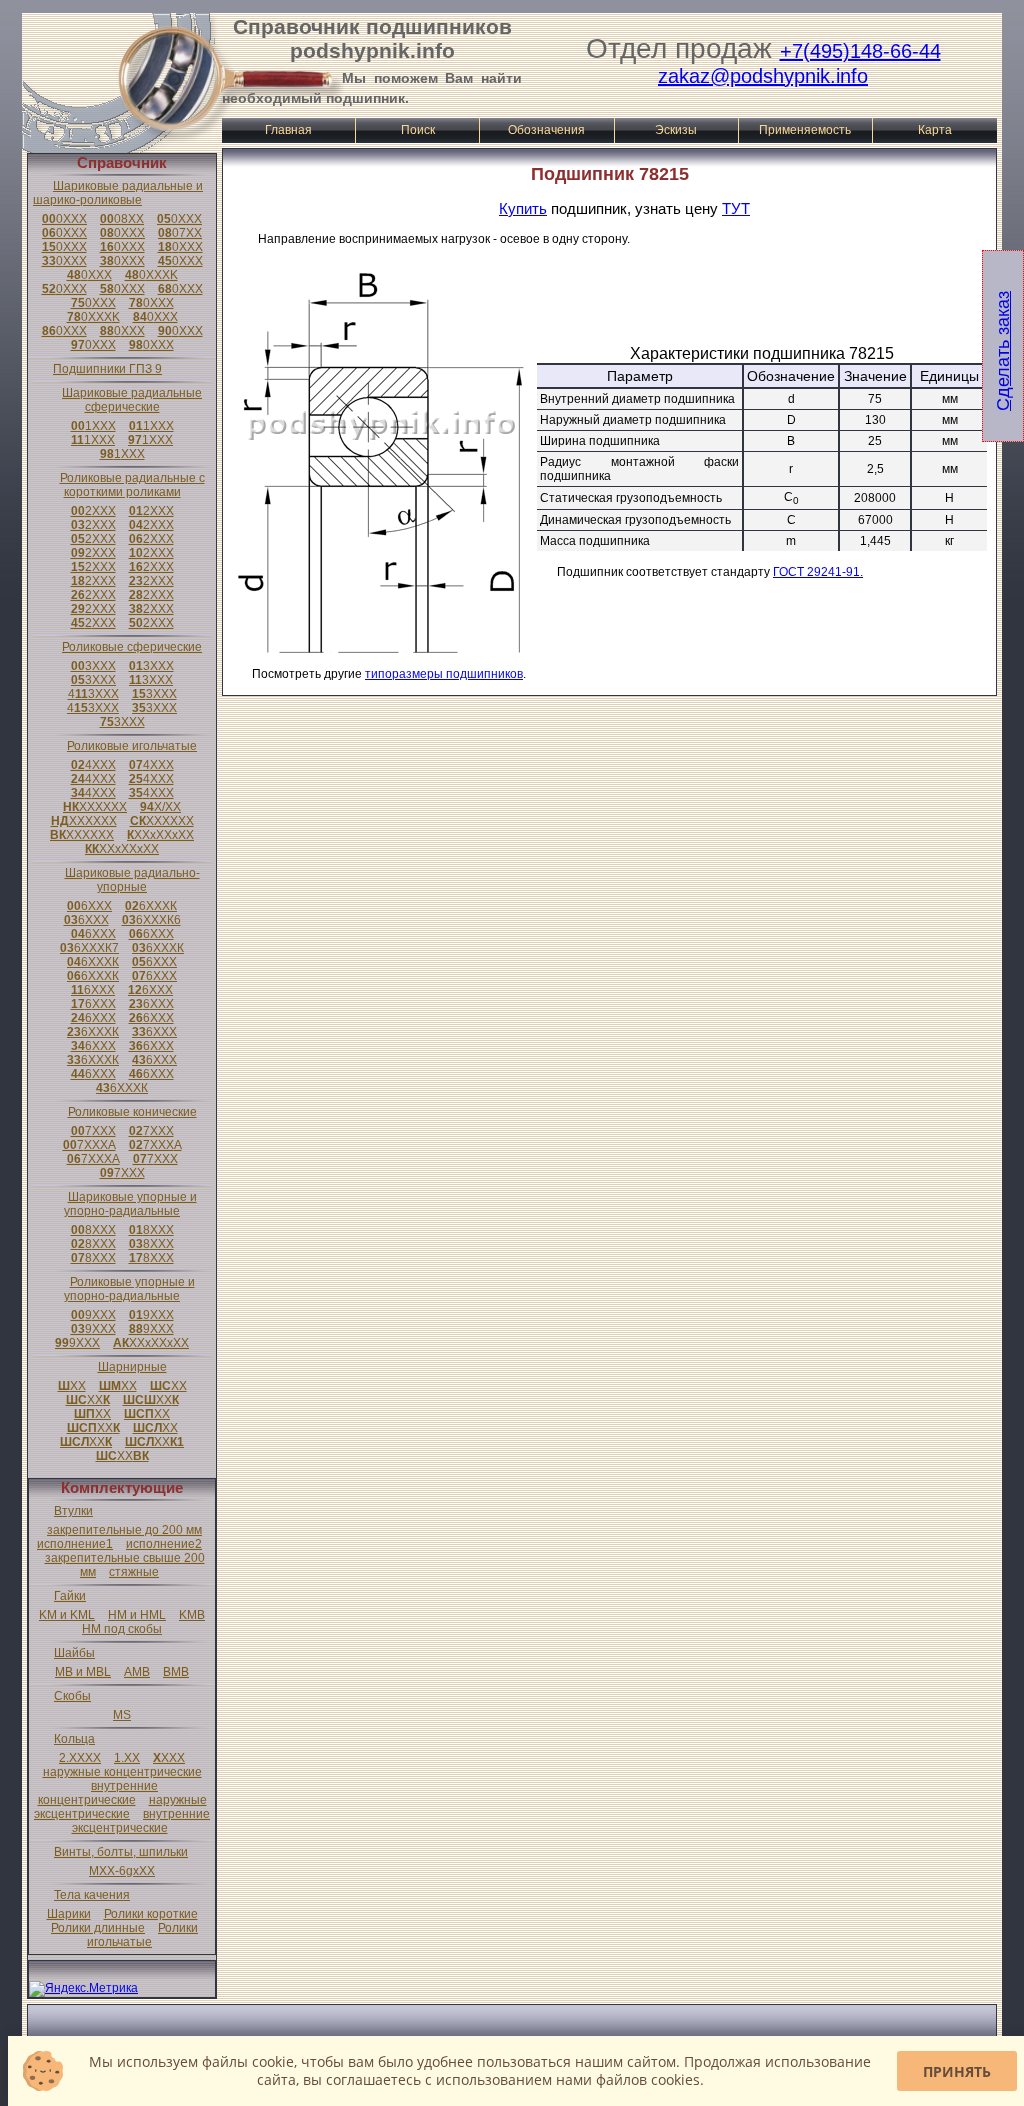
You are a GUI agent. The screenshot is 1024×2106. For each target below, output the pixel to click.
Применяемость (805, 130)
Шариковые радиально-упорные (132, 880)
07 (180, 233)
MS (122, 1715)
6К (151, 906)
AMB (137, 1672)
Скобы (72, 1696)
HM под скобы (122, 1629)
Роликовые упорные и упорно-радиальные (129, 1289)
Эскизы (676, 130)
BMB (176, 1672)
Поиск (418, 130)
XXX (169, 1758)
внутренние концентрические (98, 1793)
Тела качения (92, 1895)
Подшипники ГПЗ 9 (107, 369)
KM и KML (67, 1615)
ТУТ (736, 208)
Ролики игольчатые (142, 1935)
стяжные (134, 1572)
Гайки (70, 1596)
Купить (523, 208)
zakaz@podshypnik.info (763, 76)
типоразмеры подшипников (444, 674)
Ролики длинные (98, 1928)
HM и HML (137, 1615)
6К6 (151, 920)
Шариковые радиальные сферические (132, 400)
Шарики (69, 1914)
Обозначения (546, 130)
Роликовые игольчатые (132, 746)
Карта (935, 130)
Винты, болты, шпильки (121, 1852)
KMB (192, 1615)
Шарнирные (132, 1367)
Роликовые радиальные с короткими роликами (132, 485)
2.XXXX (80, 1758)
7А (89, 1145)
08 (122, 219)
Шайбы (74, 1653)
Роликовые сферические (132, 647)
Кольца (74, 1739)
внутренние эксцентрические (141, 1821)
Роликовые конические (132, 1112)
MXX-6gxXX (122, 1871)
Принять (957, 2071)
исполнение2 (164, 1544)
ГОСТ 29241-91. (818, 572)
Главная (288, 130)
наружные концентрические (122, 1772)
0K (151, 275)
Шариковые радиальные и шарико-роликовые (118, 193)
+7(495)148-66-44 (860, 51)
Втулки (73, 1511)
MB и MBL (83, 1672)
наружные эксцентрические (120, 1807)
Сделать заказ (1003, 351)
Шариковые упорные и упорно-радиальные (130, 1204)
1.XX (127, 1758)
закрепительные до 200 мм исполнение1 (119, 1537)
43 (93, 694)
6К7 (89, 948)
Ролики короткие (151, 1914)
